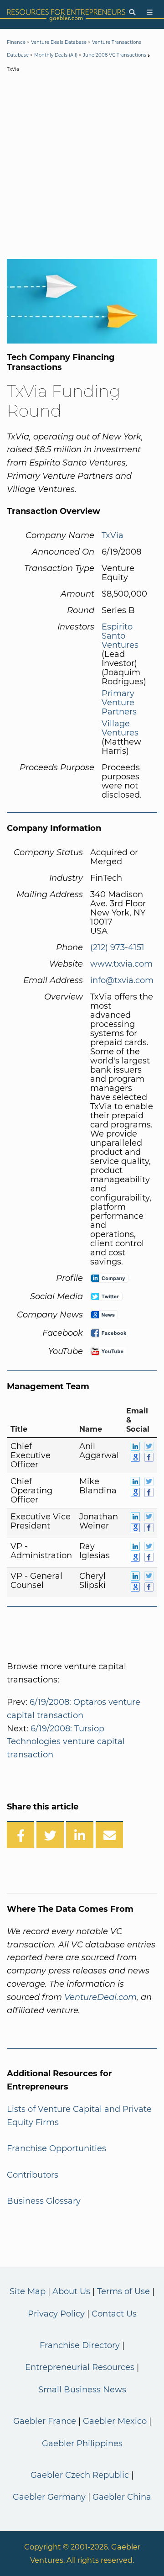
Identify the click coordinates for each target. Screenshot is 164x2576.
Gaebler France (45, 2421)
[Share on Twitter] (50, 1835)
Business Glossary (44, 2201)
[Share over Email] (109, 1835)
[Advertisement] (82, 168)
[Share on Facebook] (20, 1835)
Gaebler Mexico (115, 2421)
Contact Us (114, 2314)
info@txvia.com (122, 980)
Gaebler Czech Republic (80, 2475)
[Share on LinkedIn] (80, 1835)
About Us (71, 2291)
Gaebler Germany (49, 2497)
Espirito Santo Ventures (120, 636)
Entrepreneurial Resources (80, 2367)
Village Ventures (120, 728)
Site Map (28, 2291)
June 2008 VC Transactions (115, 55)
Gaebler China (122, 2497)
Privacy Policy (56, 2314)
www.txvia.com (121, 964)
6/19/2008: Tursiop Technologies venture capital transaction (66, 1742)
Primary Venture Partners (119, 703)
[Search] (132, 13)
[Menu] (150, 13)
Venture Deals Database (59, 42)
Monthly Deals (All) (56, 55)
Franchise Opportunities (56, 2148)
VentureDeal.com (100, 1997)
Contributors (33, 2175)
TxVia (113, 535)
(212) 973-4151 (117, 947)
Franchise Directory (80, 2345)
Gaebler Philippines (82, 2444)
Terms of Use (123, 2291)
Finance (16, 42)
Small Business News (82, 2390)
